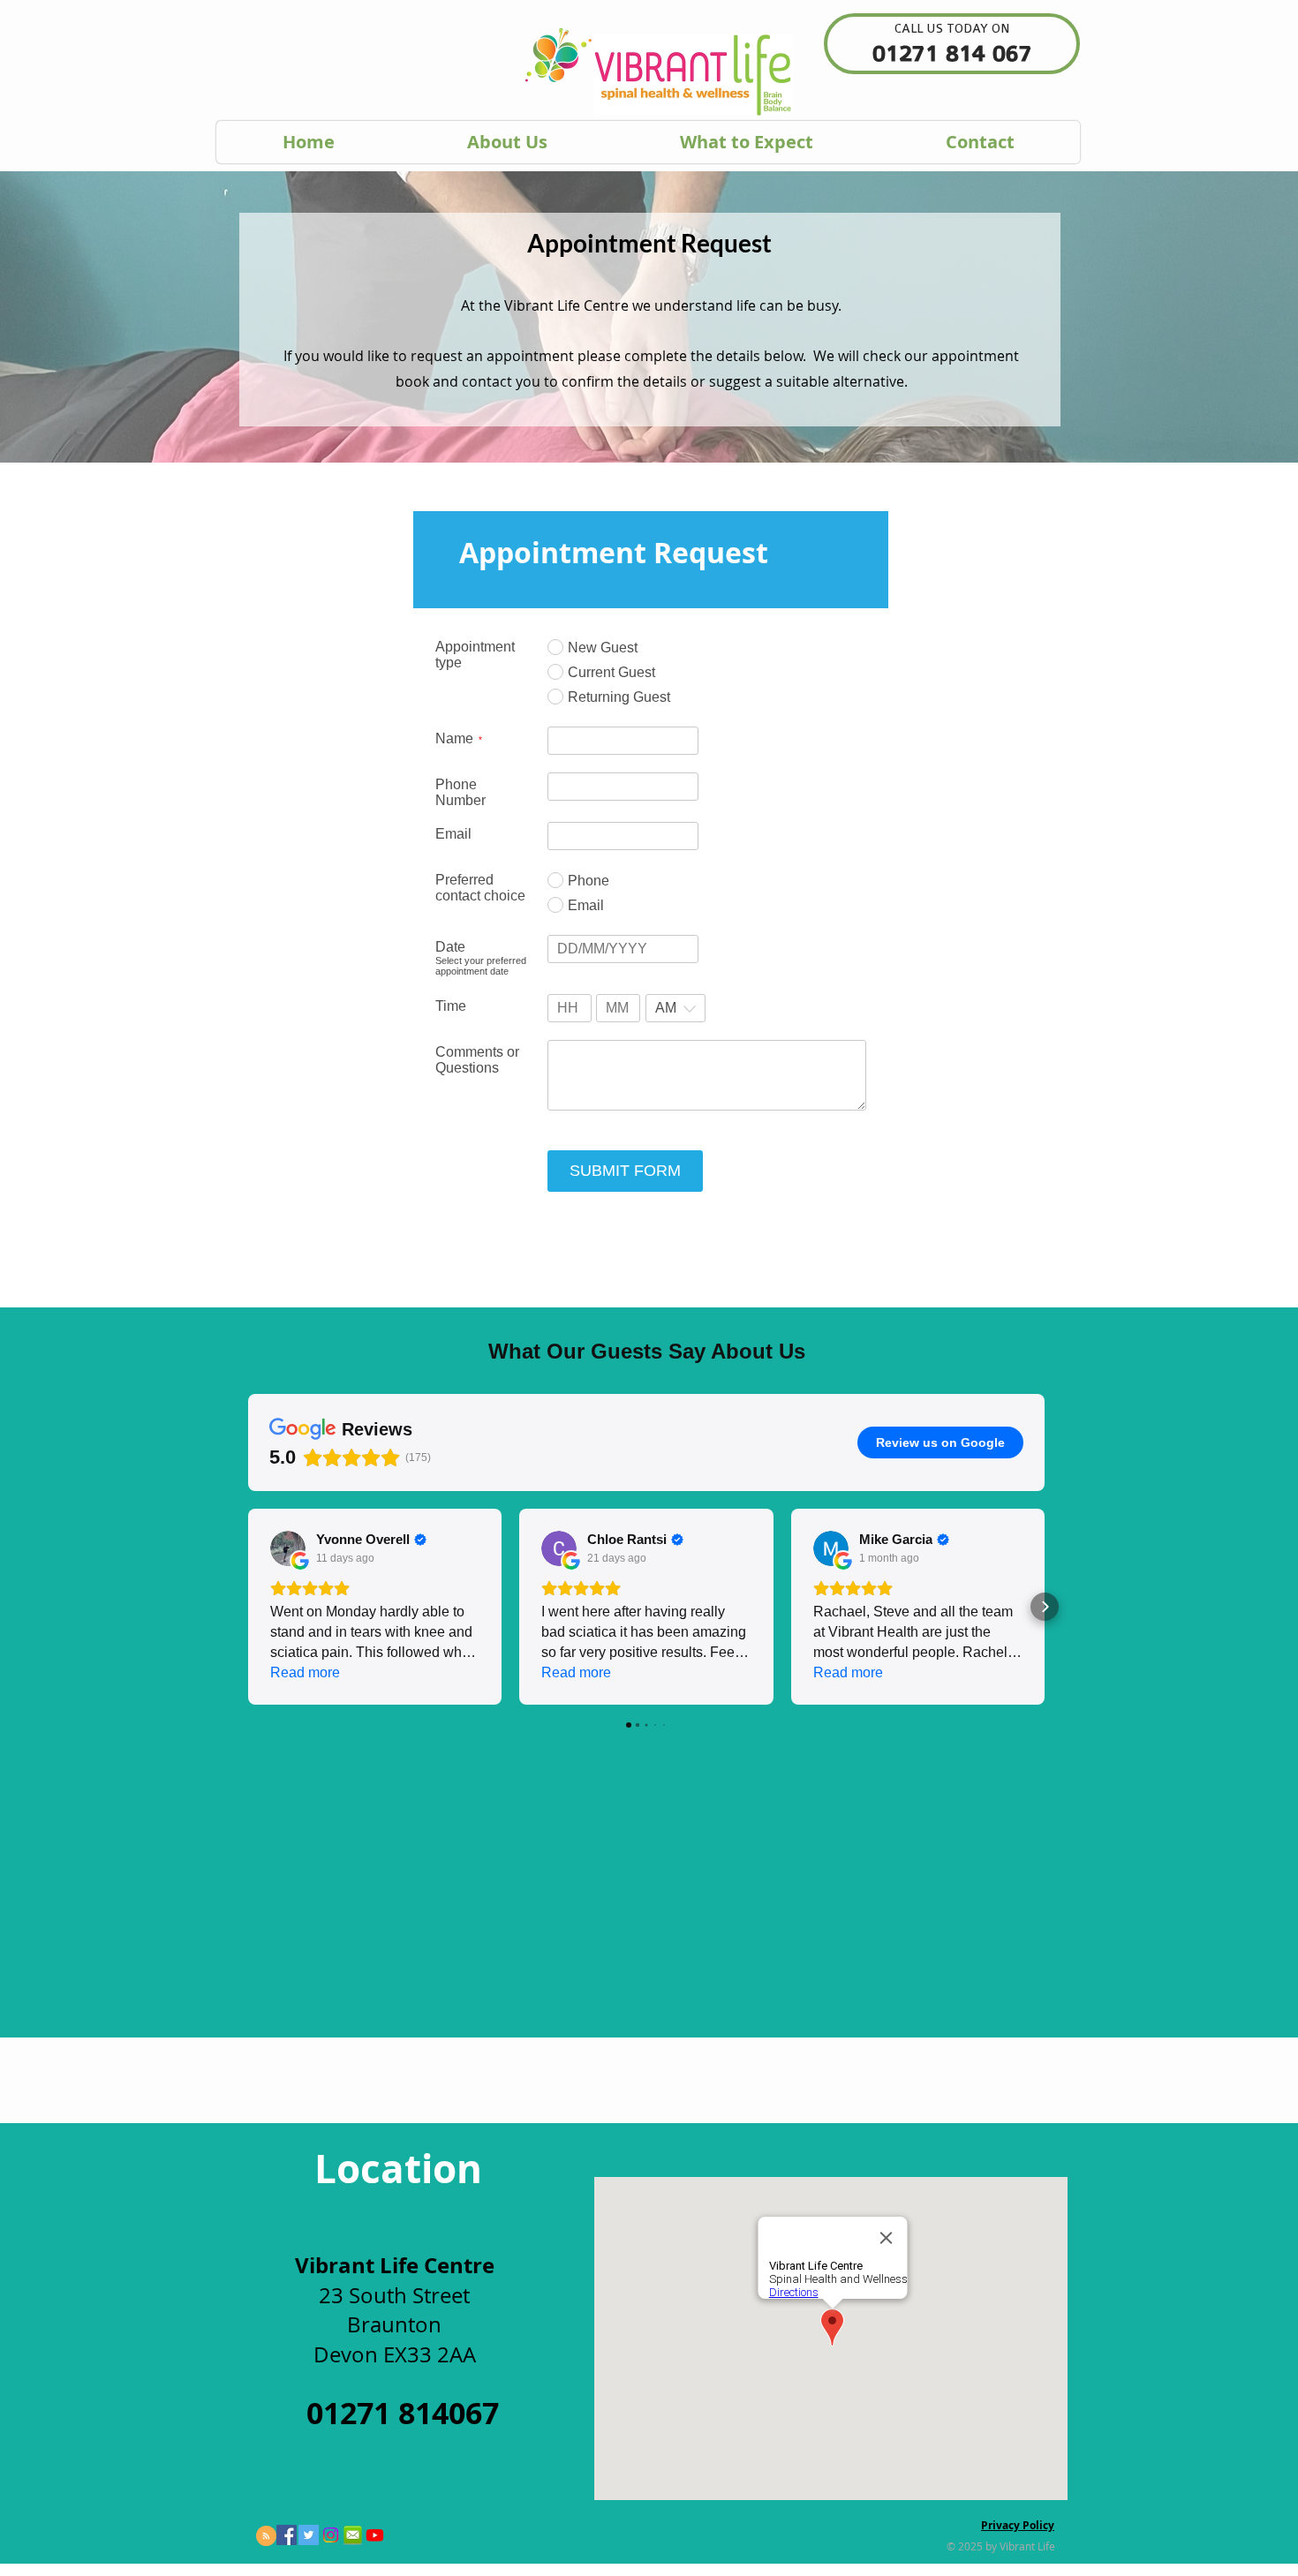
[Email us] (353, 2535)
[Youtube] (375, 2535)
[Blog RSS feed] (266, 2537)
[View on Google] (288, 1548)
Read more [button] (305, 1672)
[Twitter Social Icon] (309, 2535)
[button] (248, 1607)
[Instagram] (331, 2535)
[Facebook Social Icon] (287, 2535)
